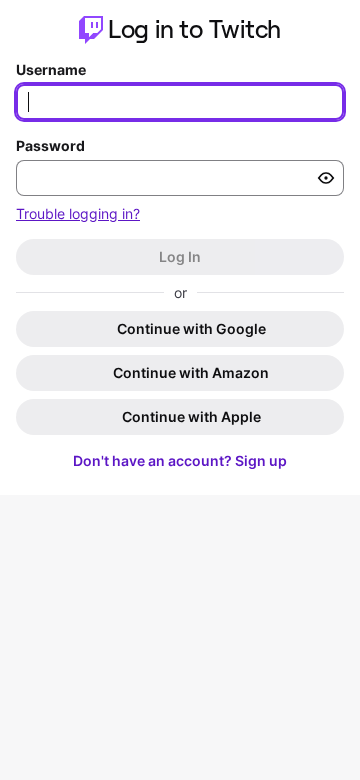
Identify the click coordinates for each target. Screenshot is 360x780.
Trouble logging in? (78, 213)
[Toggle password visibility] (326, 178)
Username (51, 69)
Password (50, 145)
